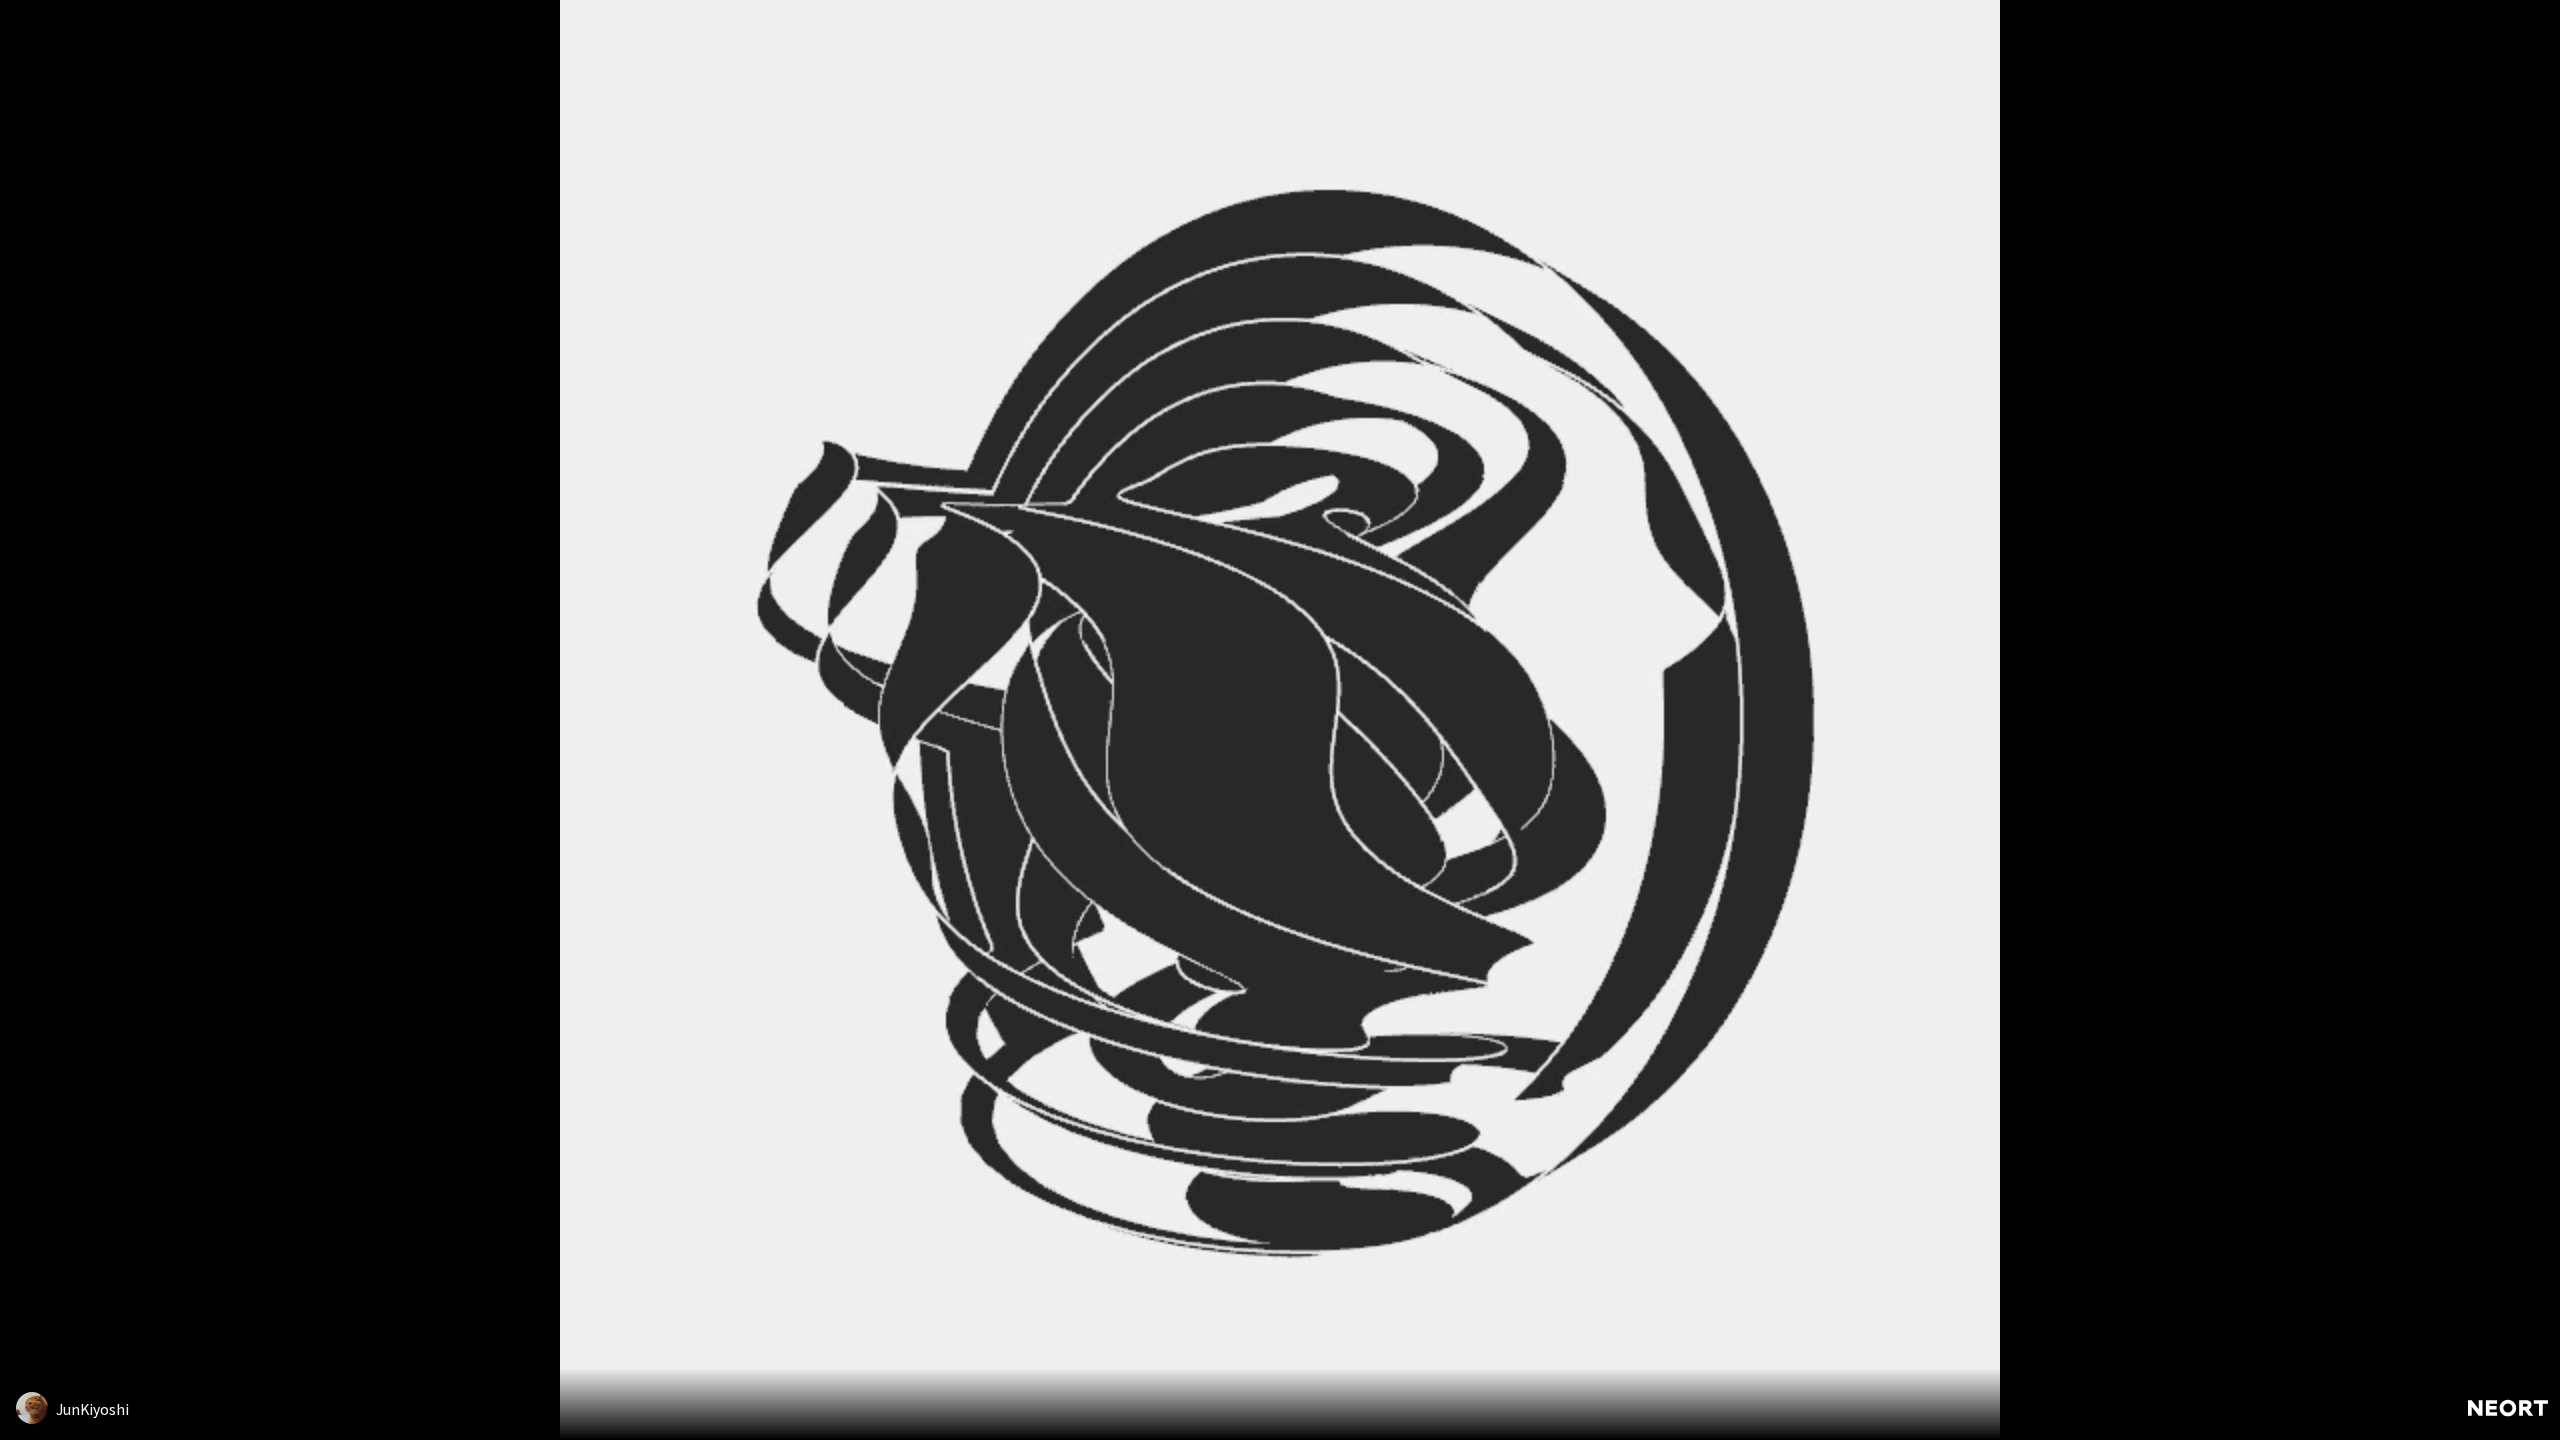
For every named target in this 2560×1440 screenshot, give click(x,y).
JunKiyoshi (92, 1409)
